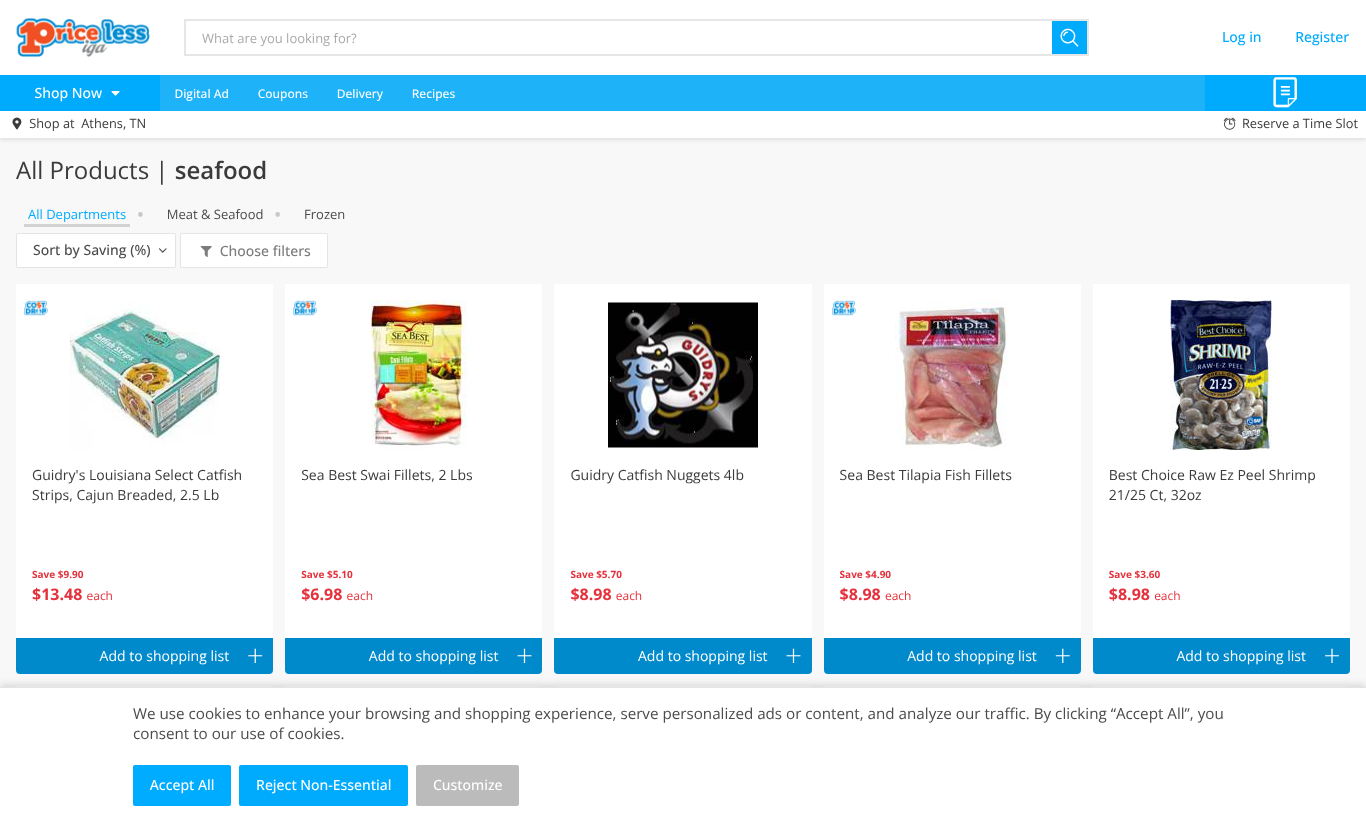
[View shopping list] (1285, 93)
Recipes (433, 93)
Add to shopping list (165, 656)
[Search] (1070, 37)
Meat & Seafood (215, 214)
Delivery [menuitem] (360, 93)
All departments (77, 214)
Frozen (324, 214)
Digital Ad (201, 93)
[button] (144, 461)
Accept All (182, 785)
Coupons (283, 93)
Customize (468, 785)
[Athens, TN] (83, 37)
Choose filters (265, 251)
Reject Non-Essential (323, 785)
